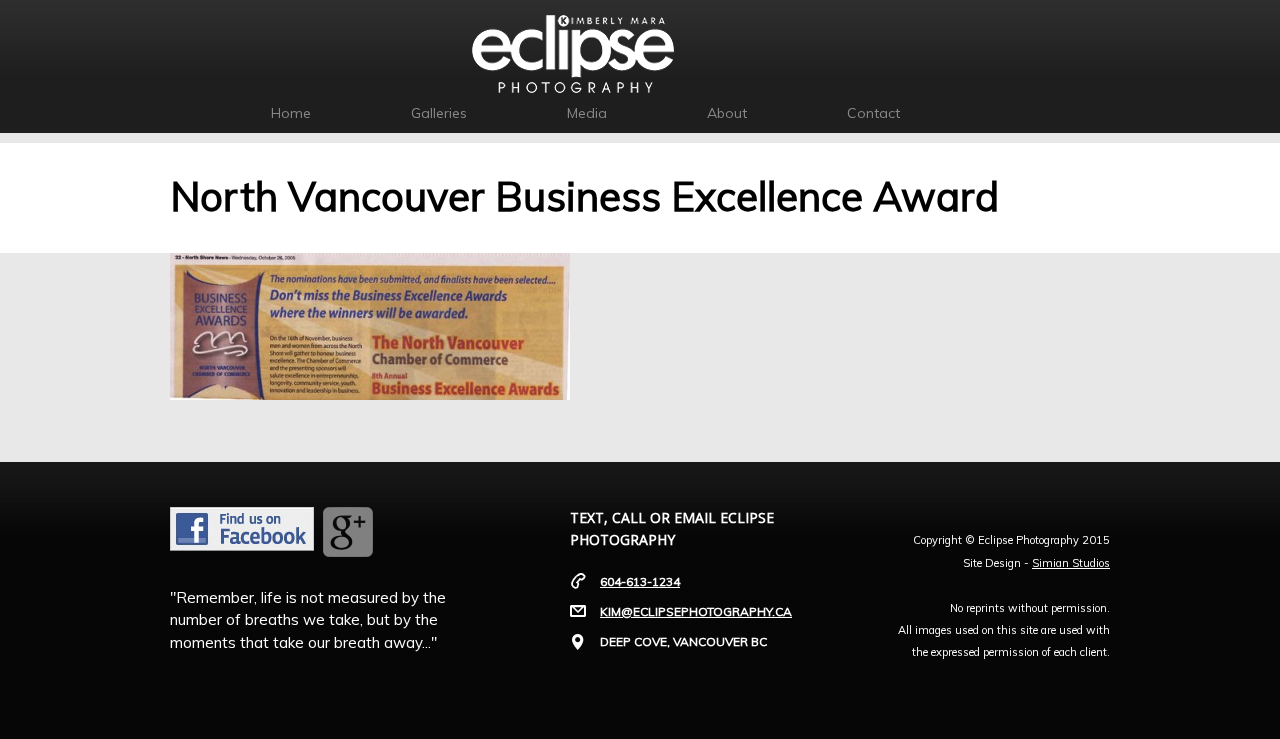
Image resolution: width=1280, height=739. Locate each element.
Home (291, 113)
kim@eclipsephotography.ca (696, 611)
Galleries (439, 113)
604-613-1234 (640, 581)
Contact (873, 113)
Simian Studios (1071, 563)
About (727, 113)
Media (587, 113)
